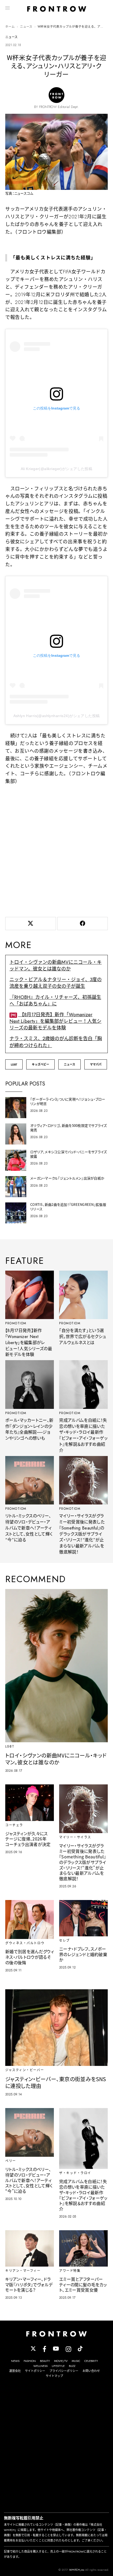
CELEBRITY (91, 2361)
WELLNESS (40, 2366)
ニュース (26, 27)
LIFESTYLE (58, 2366)
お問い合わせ (91, 2371)
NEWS (15, 2361)
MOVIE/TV (61, 2361)
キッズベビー (40, 1064)
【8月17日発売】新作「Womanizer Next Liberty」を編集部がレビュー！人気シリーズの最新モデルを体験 (55, 1021)
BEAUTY (45, 2361)
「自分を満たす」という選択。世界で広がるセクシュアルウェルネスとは (83, 1337)
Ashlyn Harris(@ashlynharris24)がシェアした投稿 (57, 716)
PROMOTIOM (16, 1323)
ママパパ (96, 1064)
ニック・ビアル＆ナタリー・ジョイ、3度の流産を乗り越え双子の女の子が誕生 (56, 983)
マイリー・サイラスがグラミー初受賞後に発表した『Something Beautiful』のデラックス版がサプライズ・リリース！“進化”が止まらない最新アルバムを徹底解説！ (82, 1534)
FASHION (30, 2361)
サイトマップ (54, 2376)
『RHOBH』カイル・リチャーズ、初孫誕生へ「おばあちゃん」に (55, 1001)
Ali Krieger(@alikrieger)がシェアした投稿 (56, 469)
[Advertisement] (56, 850)
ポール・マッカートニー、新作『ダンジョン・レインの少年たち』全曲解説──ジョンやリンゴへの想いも (29, 1429)
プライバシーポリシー (64, 2371)
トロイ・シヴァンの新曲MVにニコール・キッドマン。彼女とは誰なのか (56, 966)
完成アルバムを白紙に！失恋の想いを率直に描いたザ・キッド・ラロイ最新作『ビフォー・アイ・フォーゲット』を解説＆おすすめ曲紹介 (83, 1435)
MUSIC (76, 2361)
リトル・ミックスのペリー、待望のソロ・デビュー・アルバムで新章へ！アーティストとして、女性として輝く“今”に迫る (29, 1528)
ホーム (10, 27)
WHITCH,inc (77, 2570)
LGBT (14, 1064)
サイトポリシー (35, 2371)
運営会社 (15, 2371)
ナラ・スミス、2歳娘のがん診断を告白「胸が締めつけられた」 (56, 1042)
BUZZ (72, 2366)
